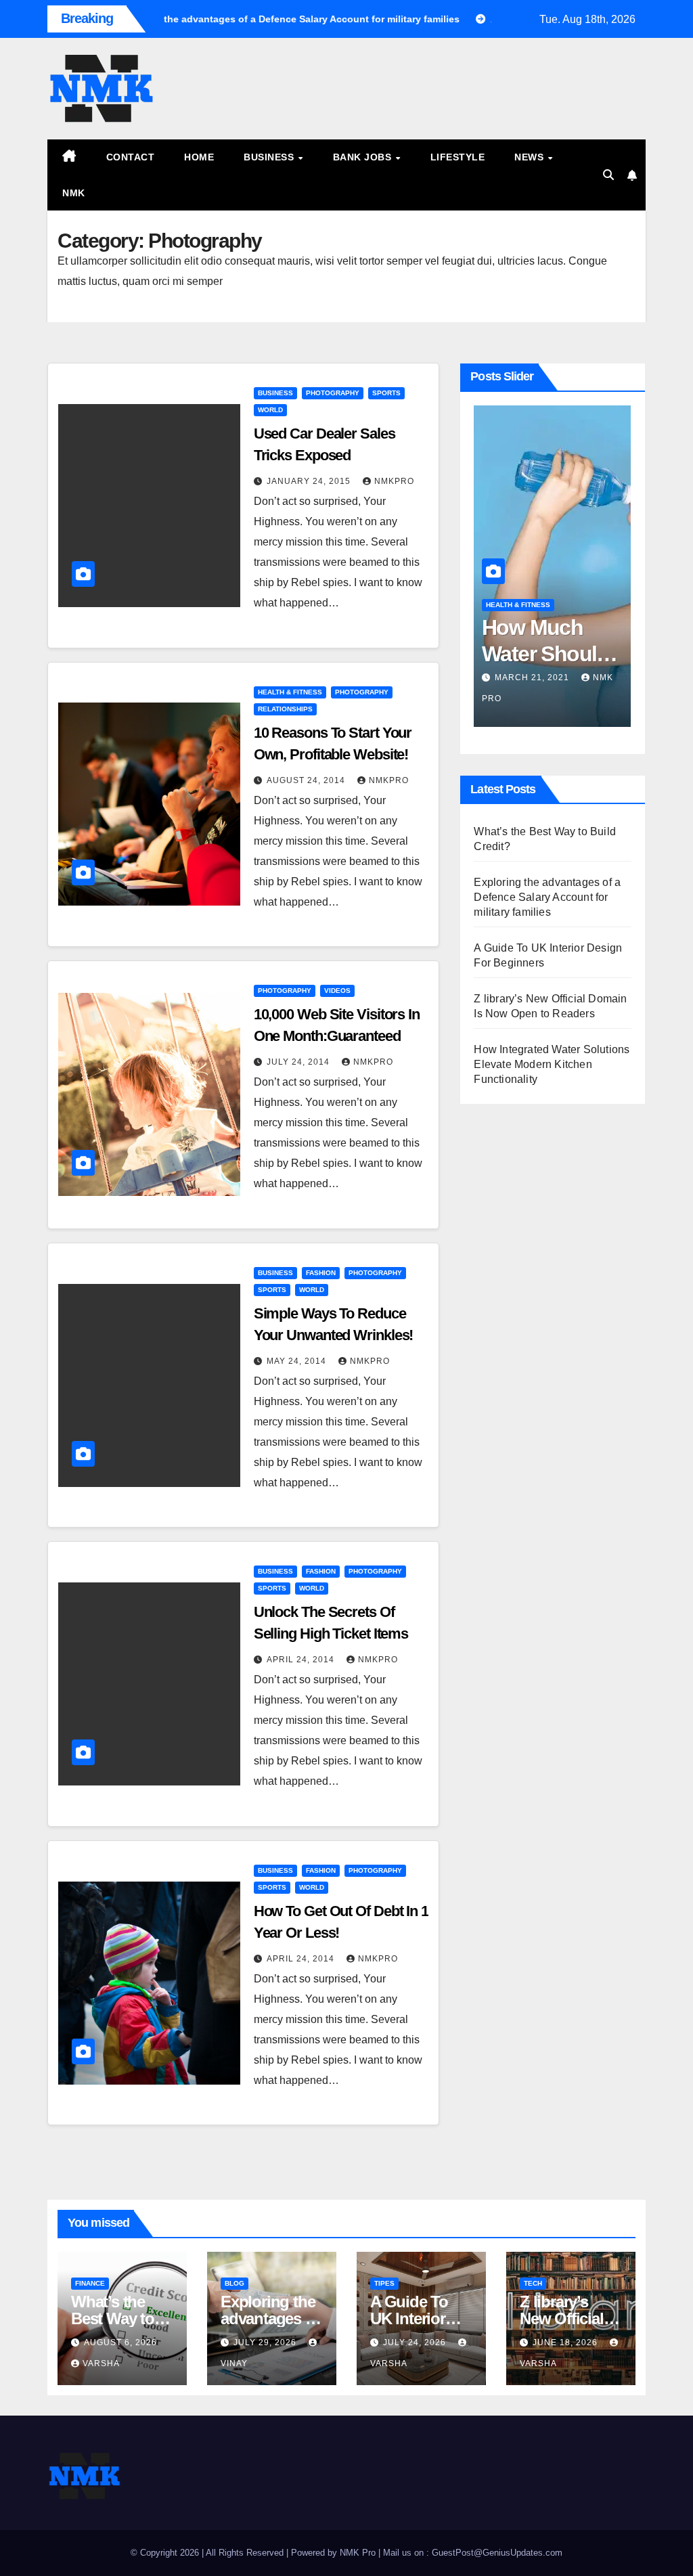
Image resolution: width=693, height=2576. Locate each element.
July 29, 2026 (266, 2342)
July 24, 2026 (416, 2342)
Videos (337, 991)
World (270, 410)
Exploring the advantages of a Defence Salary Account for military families (547, 897)
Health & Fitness (290, 692)
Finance (90, 2283)
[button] (608, 175)
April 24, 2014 (302, 1660)
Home (199, 157)
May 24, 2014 (298, 1361)
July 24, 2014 (299, 1062)
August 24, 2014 (307, 780)
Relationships (285, 709)
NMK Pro (358, 2553)
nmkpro (394, 481)
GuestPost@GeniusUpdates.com (497, 2553)
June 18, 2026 (566, 2342)
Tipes (384, 2283)
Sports (386, 393)
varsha (101, 2363)
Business (270, 157)
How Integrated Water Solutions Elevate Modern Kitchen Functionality (552, 1064)
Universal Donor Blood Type (577, 653)
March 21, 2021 (568, 678)
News (531, 157)
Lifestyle (458, 157)
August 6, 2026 (120, 2342)
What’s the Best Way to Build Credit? (117, 2318)
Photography (333, 393)
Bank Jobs (364, 157)
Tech (533, 2283)
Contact (131, 157)
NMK (74, 193)
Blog (234, 2283)
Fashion (321, 1273)
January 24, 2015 (310, 481)
